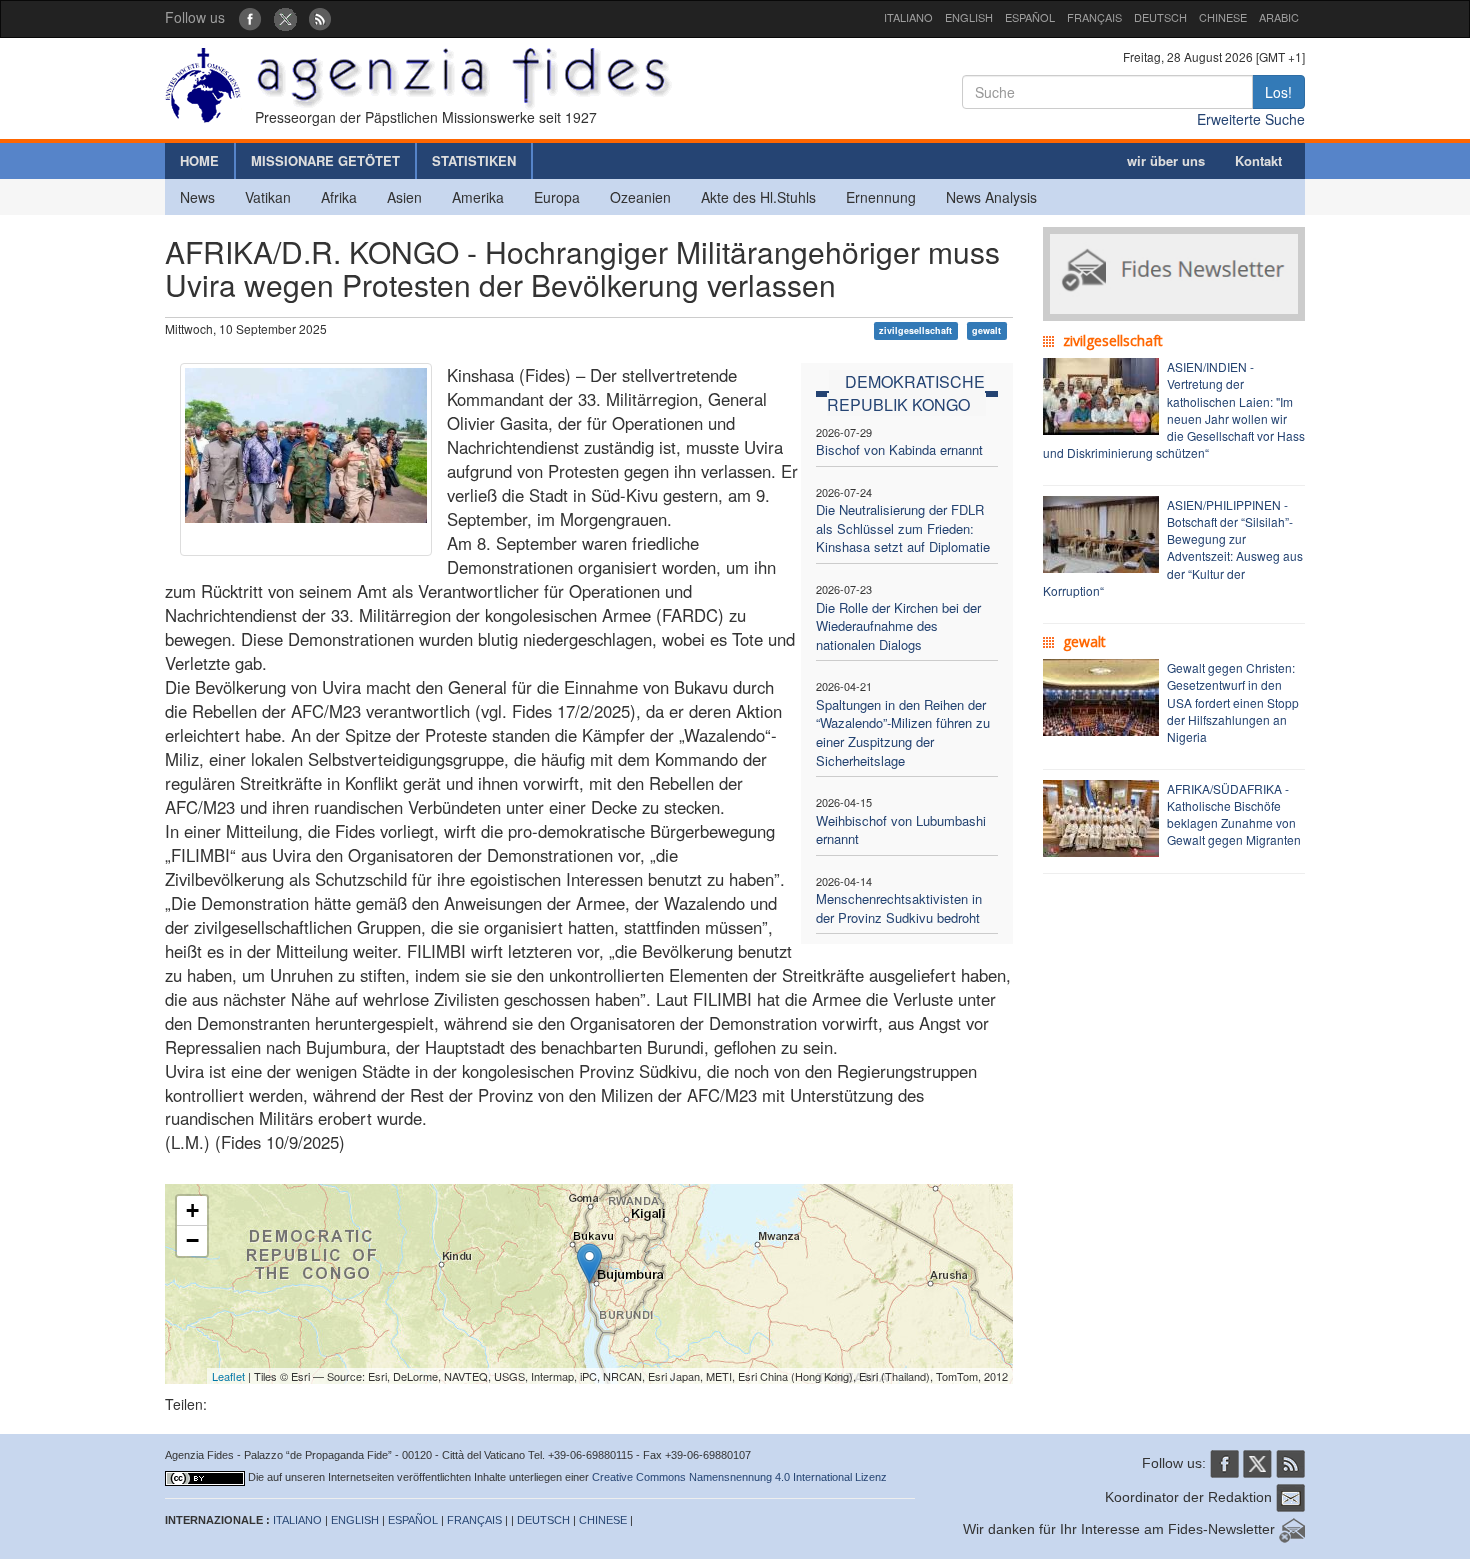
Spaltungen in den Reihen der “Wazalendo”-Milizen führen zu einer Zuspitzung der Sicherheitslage (903, 732)
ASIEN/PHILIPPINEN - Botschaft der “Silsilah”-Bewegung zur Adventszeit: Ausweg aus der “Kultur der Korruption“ (1173, 547)
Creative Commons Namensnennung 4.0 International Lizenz (739, 1477)
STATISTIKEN (474, 160)
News (197, 197)
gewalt (986, 330)
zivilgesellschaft (915, 330)
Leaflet (228, 1376)
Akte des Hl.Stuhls (758, 197)
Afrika (339, 197)
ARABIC (1279, 17)
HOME (199, 160)
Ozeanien (640, 197)
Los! (1278, 92)
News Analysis (991, 197)
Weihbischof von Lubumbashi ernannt (901, 830)
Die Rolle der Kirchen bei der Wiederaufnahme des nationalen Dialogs (898, 626)
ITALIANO (908, 17)
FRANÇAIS (1094, 17)
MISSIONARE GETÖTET (325, 160)
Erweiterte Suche (1251, 119)
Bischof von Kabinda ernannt (899, 449)
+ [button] (192, 1210)
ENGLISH (969, 17)
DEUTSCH (1160, 17)
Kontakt (1258, 160)
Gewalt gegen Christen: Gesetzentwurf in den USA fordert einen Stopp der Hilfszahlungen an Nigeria (1233, 702)
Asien (404, 197)
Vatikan (268, 197)
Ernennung (881, 197)
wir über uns (1166, 160)
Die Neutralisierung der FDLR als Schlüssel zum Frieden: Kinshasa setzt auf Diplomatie (903, 528)
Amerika (478, 197)
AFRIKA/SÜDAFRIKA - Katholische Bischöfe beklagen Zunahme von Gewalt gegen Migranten (1234, 814)
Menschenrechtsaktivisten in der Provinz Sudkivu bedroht (899, 908)
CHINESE (1223, 17)
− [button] (192, 1240)
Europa (557, 197)
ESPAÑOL (1030, 17)
